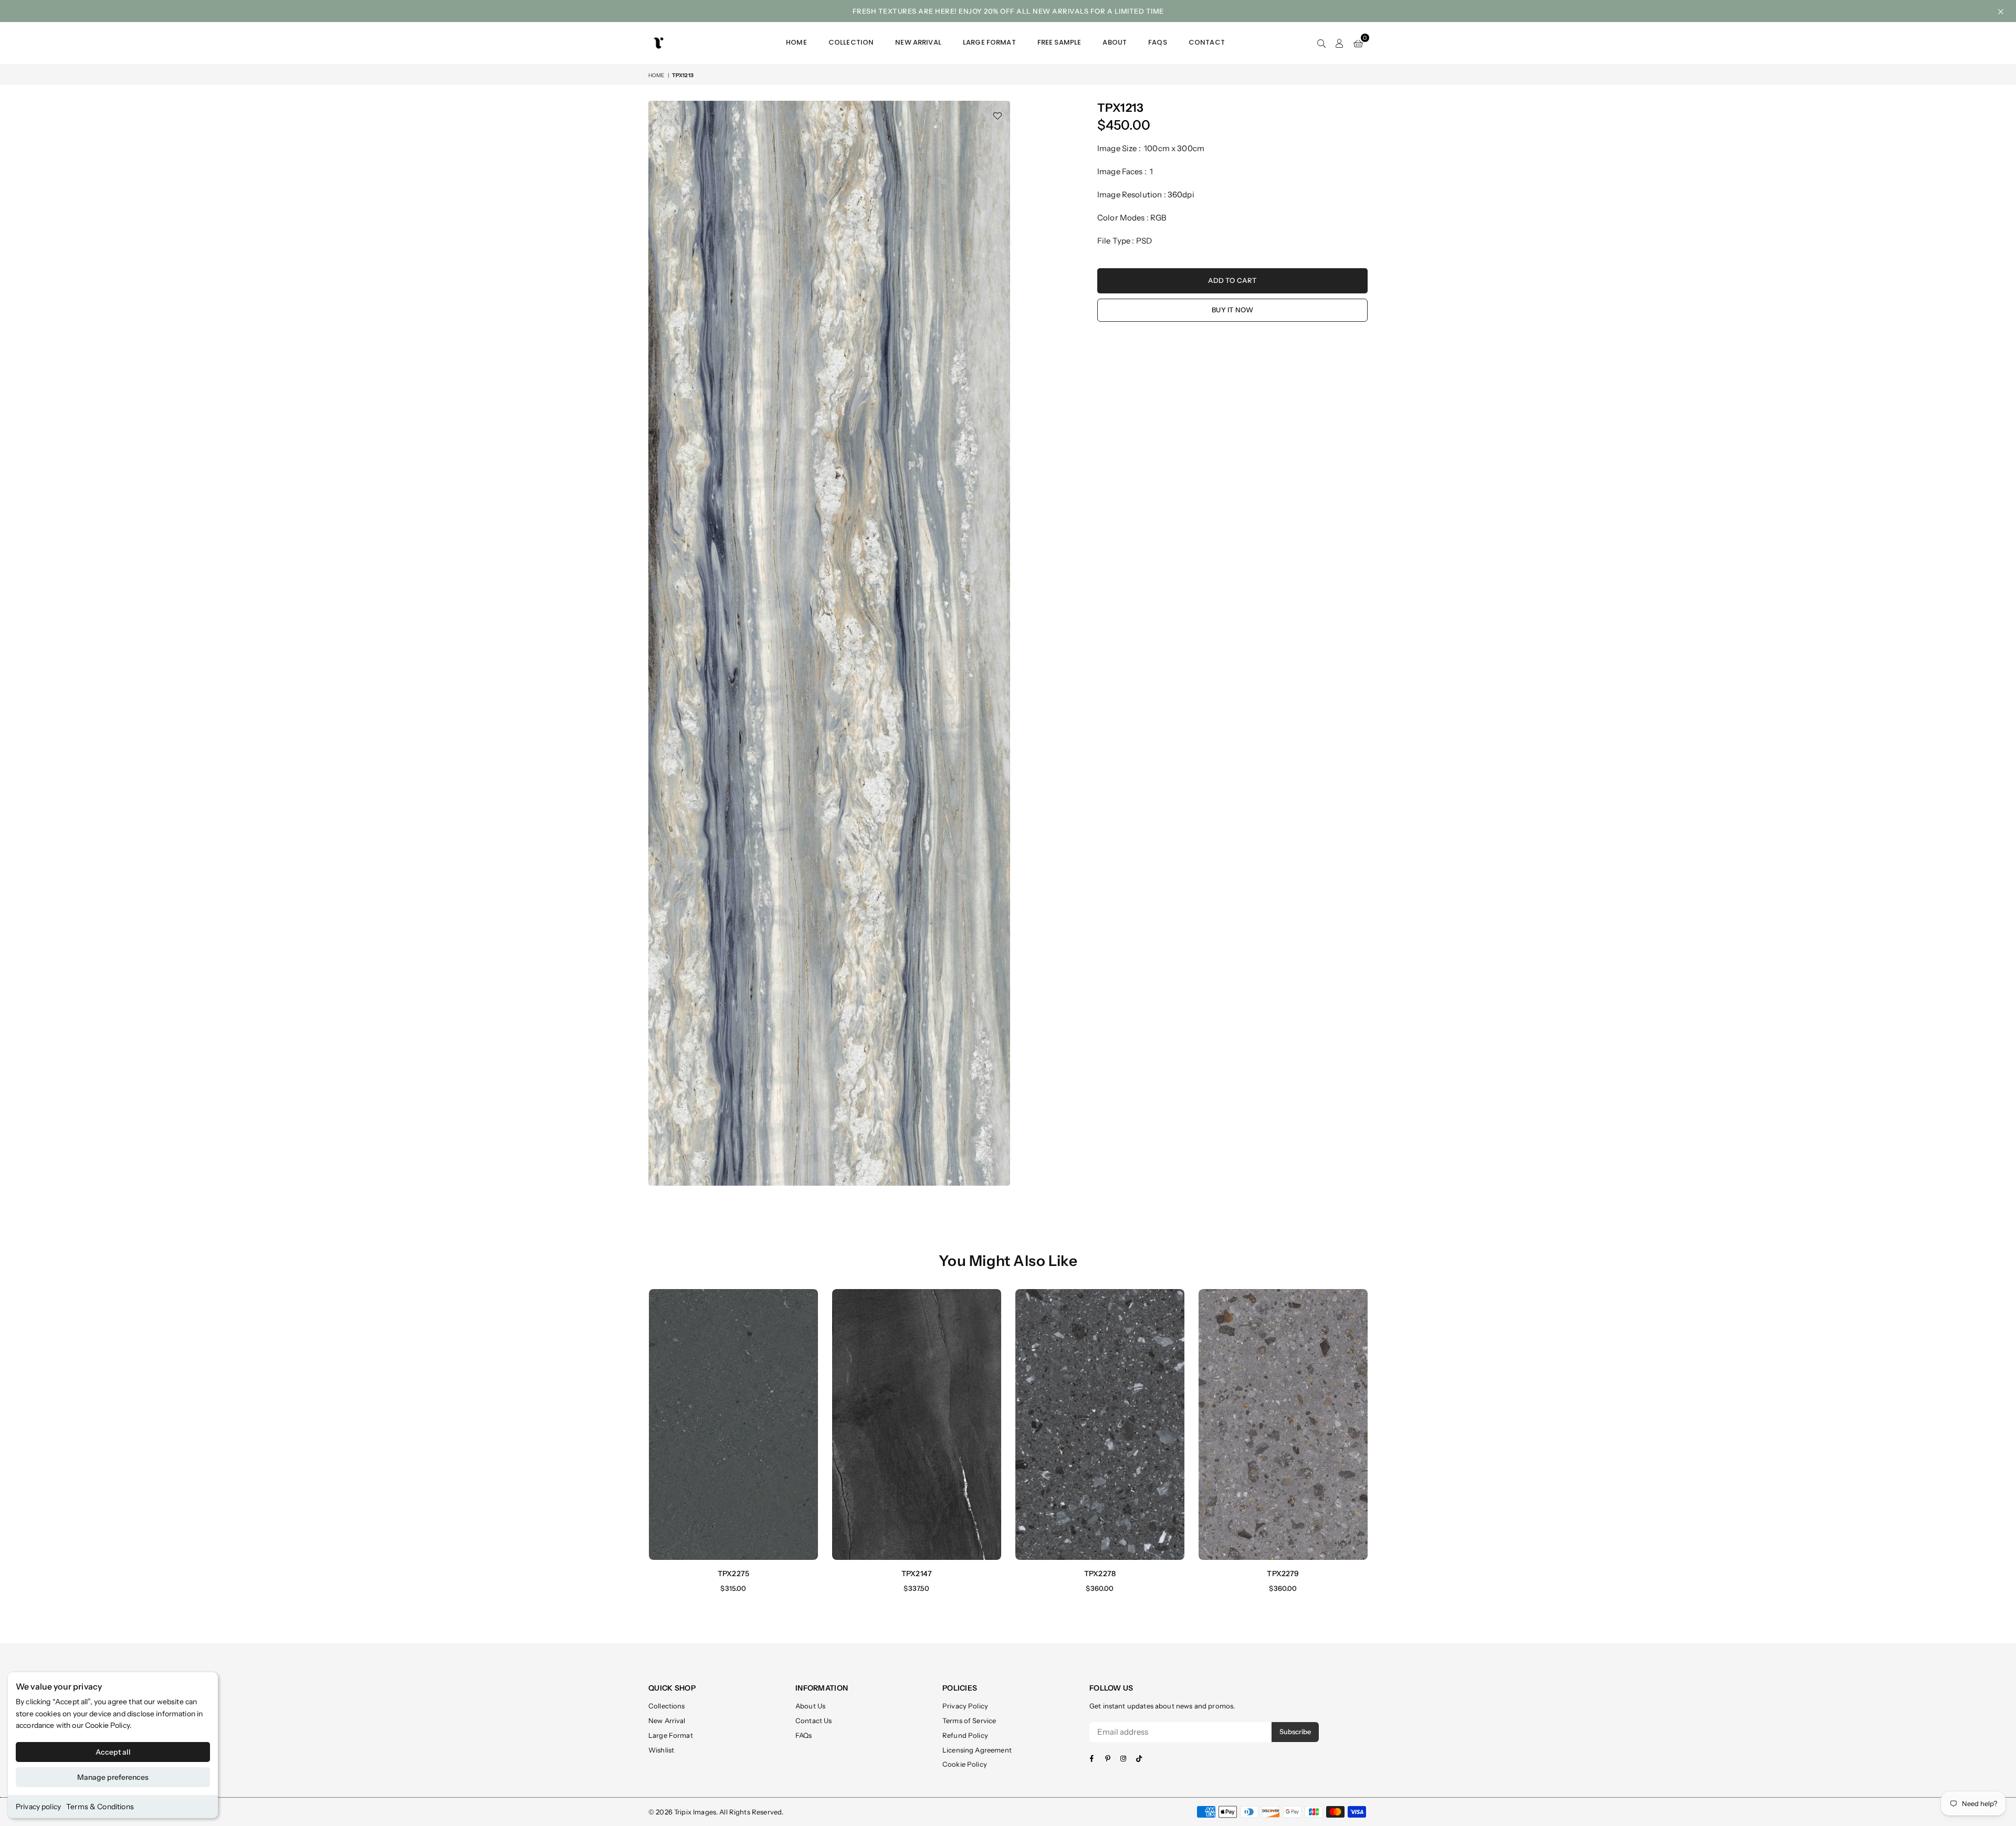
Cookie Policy (107, 1725)
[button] (1358, 43)
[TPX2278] (1100, 1424)
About (1115, 42)
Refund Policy (965, 1735)
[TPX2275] (733, 1424)
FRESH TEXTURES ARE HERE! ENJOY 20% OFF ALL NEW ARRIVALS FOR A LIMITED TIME (1008, 11)
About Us (810, 1706)
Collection (851, 42)
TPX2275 (733, 1574)
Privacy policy (38, 1807)
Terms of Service (969, 1721)
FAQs (1158, 42)
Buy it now (1232, 310)
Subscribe (1295, 1732)
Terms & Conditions (100, 1807)
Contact (1207, 42)
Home (796, 42)
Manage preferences (113, 1777)
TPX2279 (1283, 1574)
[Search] (1321, 43)
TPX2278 (1100, 1574)
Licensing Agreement (977, 1750)
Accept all (113, 1752)
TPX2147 (917, 1574)
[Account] (1340, 43)
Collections (667, 1706)
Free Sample (1059, 42)
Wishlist (661, 1750)
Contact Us (814, 1721)
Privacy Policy (965, 1706)
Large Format (989, 42)
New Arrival (918, 42)
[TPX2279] (1283, 1424)
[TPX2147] (917, 1424)
